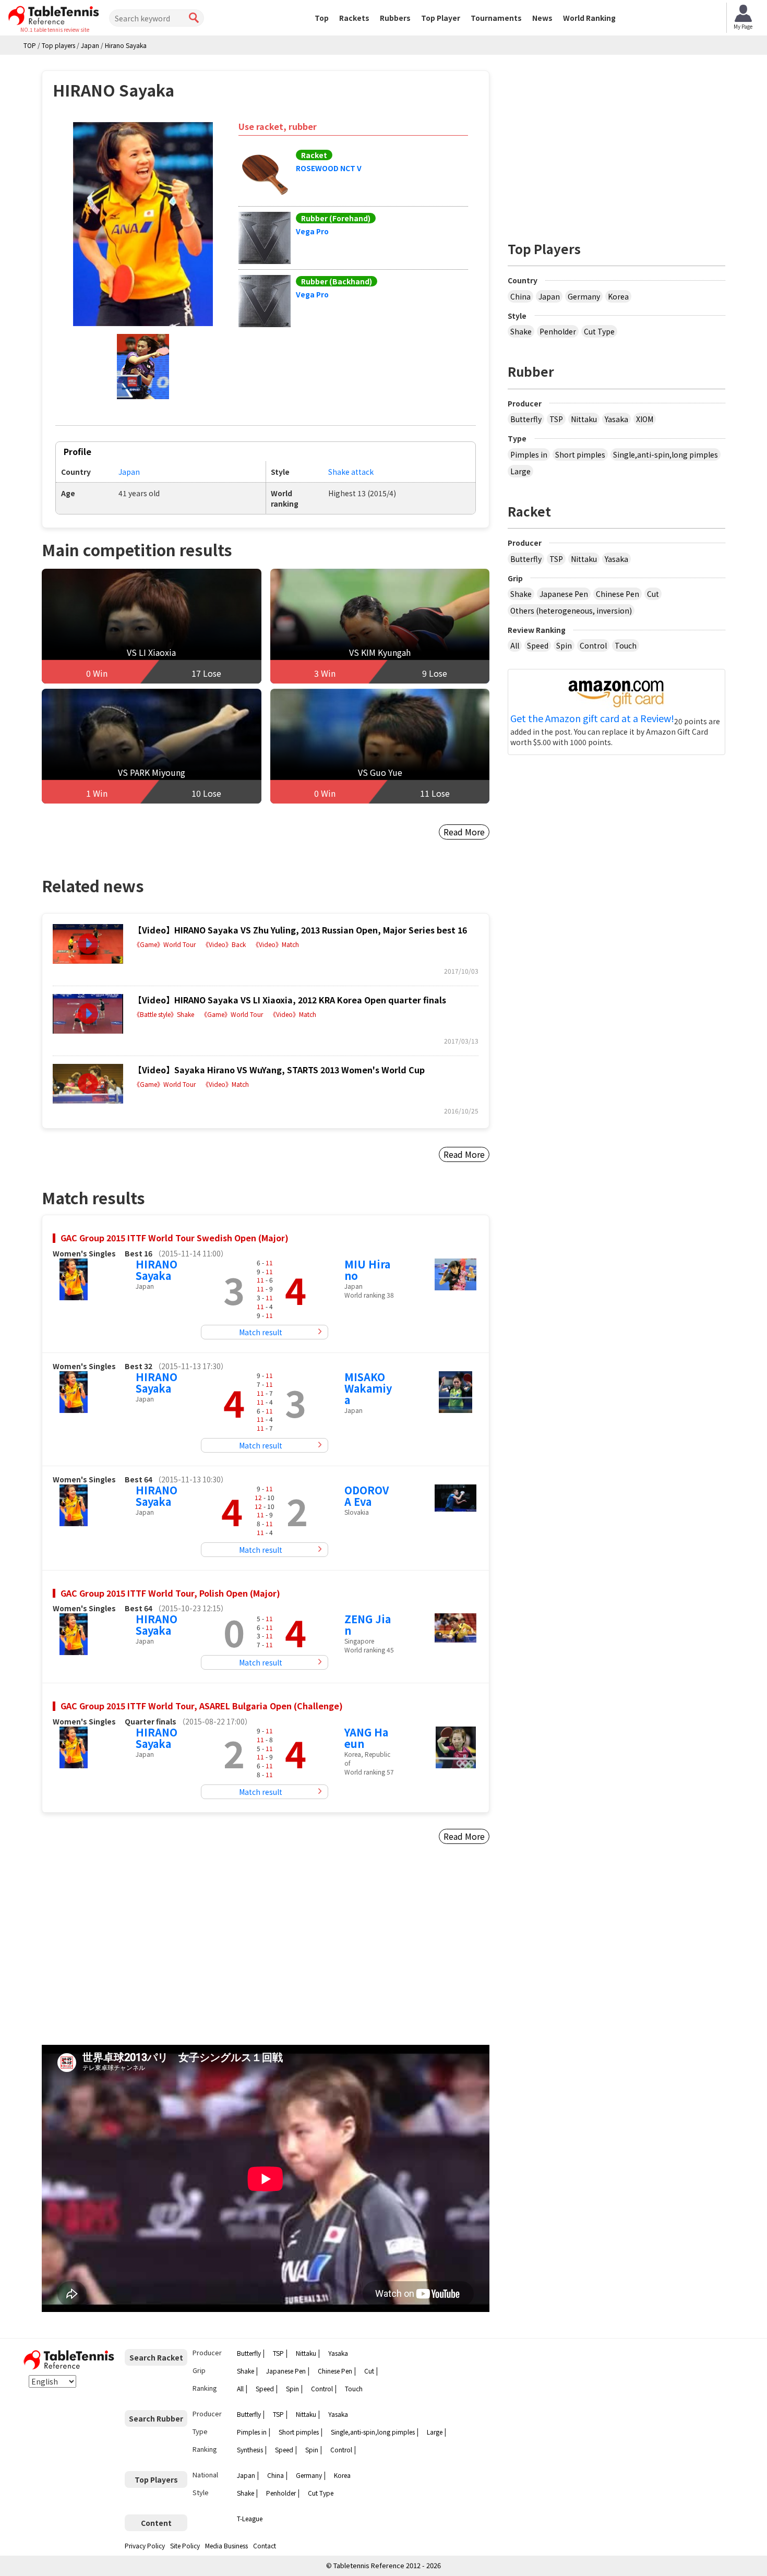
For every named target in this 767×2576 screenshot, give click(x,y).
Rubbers (395, 18)
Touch (626, 645)
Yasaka (616, 419)
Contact (265, 2545)
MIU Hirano (367, 1270)
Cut (653, 594)
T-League (250, 2518)
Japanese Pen (564, 594)
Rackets (354, 18)
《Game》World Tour (165, 944)
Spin (564, 645)
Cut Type (599, 331)
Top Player (441, 18)
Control (593, 645)
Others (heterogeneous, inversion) (571, 610)
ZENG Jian (368, 1625)
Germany (584, 296)
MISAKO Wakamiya (368, 1388)
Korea (618, 296)
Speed (538, 645)
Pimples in (529, 454)
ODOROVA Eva (367, 1496)
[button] (143, 224)
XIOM (645, 419)
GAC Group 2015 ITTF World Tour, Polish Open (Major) (170, 1593)
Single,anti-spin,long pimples (666, 454)
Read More (464, 832)
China (520, 296)
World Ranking (589, 18)
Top (322, 18)
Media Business (226, 2545)
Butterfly (526, 419)
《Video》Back (224, 944)
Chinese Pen (618, 594)
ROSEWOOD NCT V (329, 168)
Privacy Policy (145, 2545)
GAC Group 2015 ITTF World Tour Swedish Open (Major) (175, 1238)
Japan (129, 472)
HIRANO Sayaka (157, 1270)
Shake (521, 331)
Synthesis (250, 2449)
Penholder (558, 331)
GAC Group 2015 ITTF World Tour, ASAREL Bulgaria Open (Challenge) (202, 1706)
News (542, 18)
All (515, 645)
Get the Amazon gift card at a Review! (592, 718)
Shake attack (351, 472)
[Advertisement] (131, 1957)
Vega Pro (312, 231)
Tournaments (496, 18)
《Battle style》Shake (164, 1014)
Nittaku (584, 419)
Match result (261, 1332)
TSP (556, 419)
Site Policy (185, 2545)
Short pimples (580, 454)
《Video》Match (276, 944)
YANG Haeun (366, 1738)
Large (520, 471)
